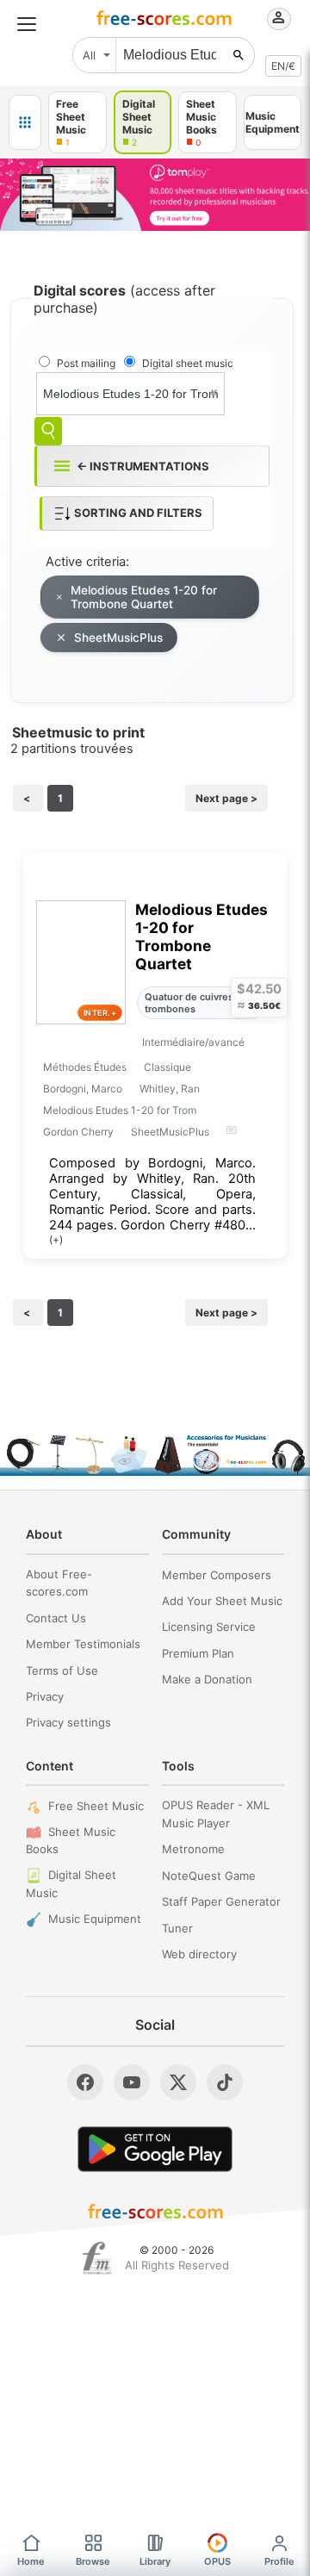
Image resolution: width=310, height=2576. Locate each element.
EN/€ (283, 66)
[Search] (48, 431)
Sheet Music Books (71, 1841)
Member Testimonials (83, 1644)
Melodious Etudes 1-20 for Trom (120, 1110)
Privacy (45, 1696)
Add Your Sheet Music (222, 1601)
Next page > (226, 798)
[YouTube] (132, 2082)
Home (31, 2561)
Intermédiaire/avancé (193, 1042)
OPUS (217, 2561)
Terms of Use (62, 1671)
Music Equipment (95, 1919)
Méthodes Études (85, 1067)
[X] (178, 2082)
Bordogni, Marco (83, 1089)
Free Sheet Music (96, 1806)
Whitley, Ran (170, 1089)
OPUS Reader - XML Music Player (216, 1814)
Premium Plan (198, 1653)
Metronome (193, 1849)
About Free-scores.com (59, 1583)
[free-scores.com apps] (25, 122)
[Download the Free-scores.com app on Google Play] (155, 2149)
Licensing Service (209, 1627)
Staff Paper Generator (221, 1901)
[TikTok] (225, 2082)
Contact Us (56, 1618)
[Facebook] (85, 2082)
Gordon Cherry (78, 1132)
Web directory (199, 1954)
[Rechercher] (239, 55)
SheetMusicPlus (118, 638)
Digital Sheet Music (71, 1884)
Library (155, 2561)
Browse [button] (93, 2561)
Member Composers (217, 1575)
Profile (279, 2561)
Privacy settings (68, 1722)
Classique (167, 1067)
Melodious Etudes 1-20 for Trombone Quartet (144, 597)
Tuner (177, 1928)
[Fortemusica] (97, 2258)
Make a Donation (207, 1679)
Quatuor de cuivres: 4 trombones (195, 1003)
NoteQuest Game (209, 1876)
